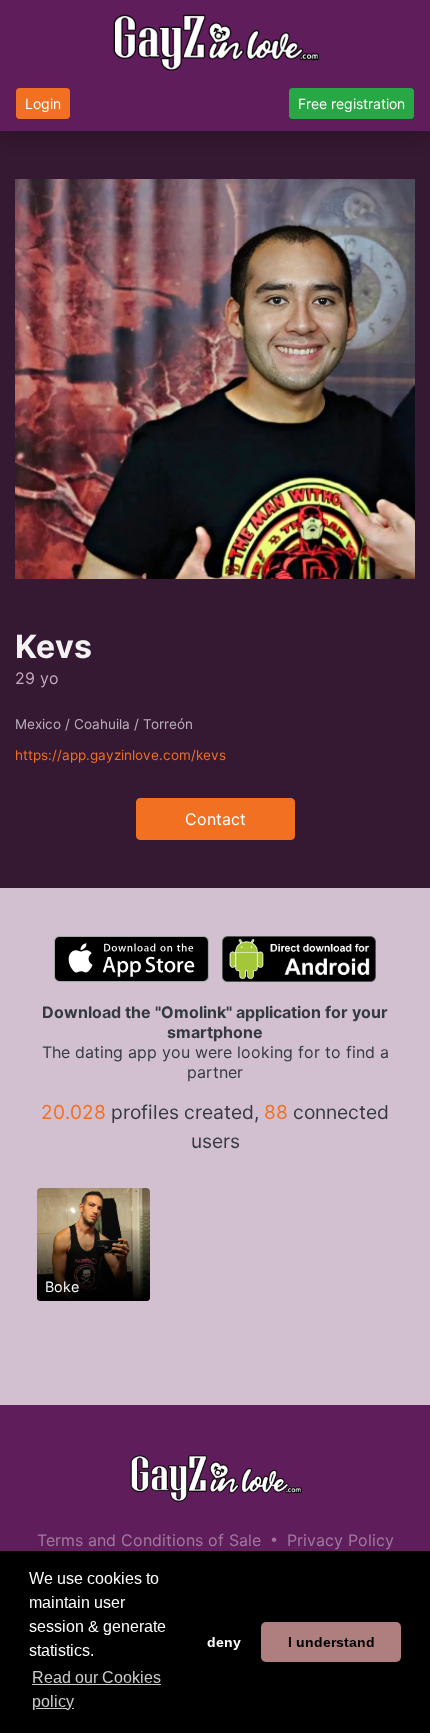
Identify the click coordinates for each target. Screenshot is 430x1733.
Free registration (351, 103)
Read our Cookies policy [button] (96, 1689)
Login (43, 103)
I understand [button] (331, 1642)
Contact (215, 819)
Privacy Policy (340, 1540)
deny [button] (224, 1642)
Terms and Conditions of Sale (149, 1540)
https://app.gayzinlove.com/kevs (120, 755)
